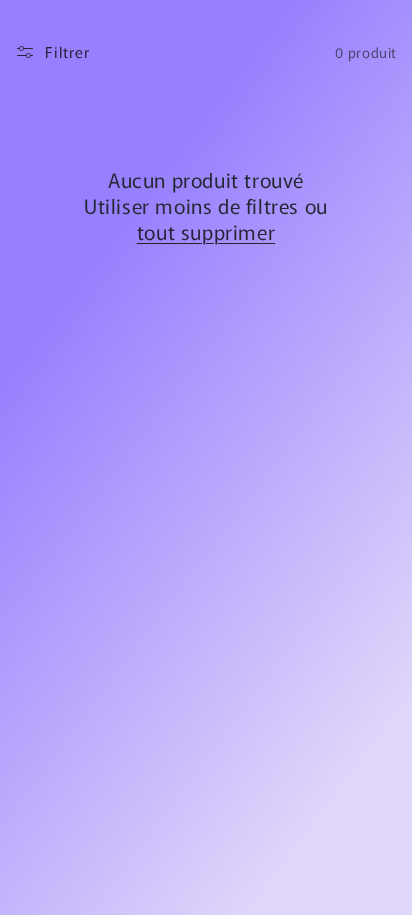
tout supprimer (206, 232)
